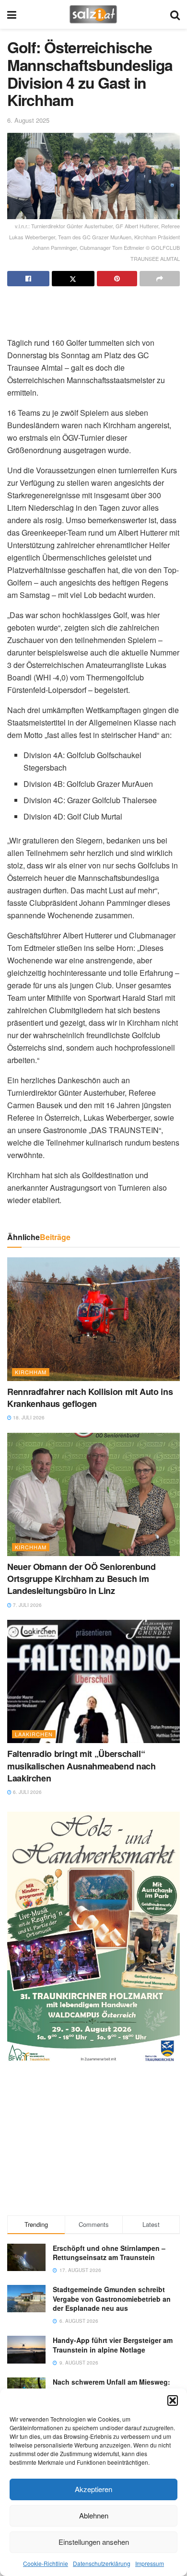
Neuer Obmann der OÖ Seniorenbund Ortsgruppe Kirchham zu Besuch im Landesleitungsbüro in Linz (81, 1579)
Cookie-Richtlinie (46, 2563)
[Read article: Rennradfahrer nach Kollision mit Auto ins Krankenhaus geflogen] (93, 1319)
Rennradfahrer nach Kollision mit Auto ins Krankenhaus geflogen (90, 1398)
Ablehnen (94, 2515)
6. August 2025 (28, 120)
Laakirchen (34, 1734)
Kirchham (31, 1372)
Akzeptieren (93, 2489)
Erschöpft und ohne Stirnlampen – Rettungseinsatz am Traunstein (109, 2253)
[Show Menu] (12, 14)
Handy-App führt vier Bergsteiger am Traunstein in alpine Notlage (113, 2345)
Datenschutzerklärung (102, 2563)
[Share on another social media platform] (160, 279)
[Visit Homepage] (93, 14)
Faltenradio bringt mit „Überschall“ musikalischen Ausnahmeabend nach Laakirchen (81, 1766)
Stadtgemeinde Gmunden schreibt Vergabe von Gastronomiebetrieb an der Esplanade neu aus (112, 2299)
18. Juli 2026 (28, 1417)
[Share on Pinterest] (117, 279)
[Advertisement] (93, 308)
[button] (173, 2400)
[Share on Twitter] (73, 279)
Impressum (150, 2563)
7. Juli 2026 (27, 1605)
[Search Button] (175, 14)
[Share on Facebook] (28, 279)
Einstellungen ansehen (94, 2542)
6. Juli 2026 (27, 1792)
